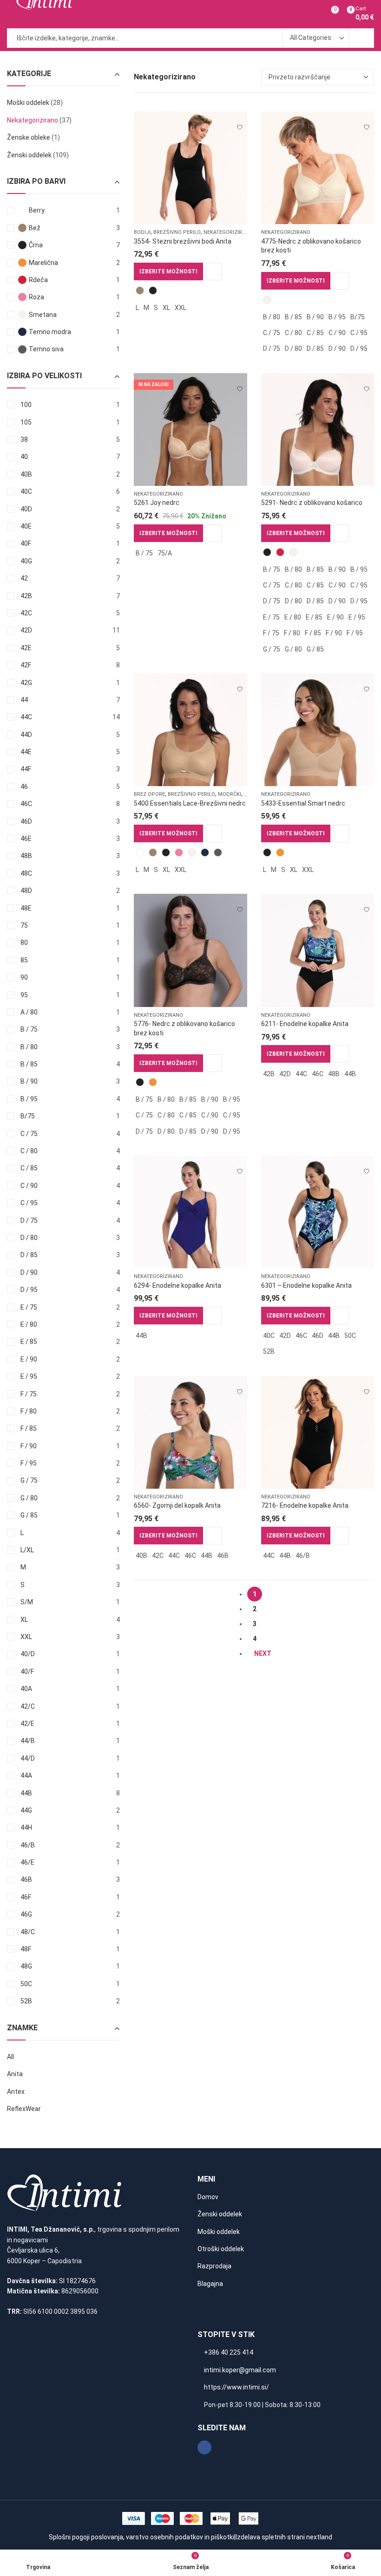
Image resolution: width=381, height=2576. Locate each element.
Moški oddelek (28, 103)
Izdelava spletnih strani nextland (284, 2537)
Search (361, 38)
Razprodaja (214, 2266)
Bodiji (142, 232)
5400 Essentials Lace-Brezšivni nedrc (190, 803)
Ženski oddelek (29, 155)
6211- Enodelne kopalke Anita (305, 1024)
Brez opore (149, 794)
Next (263, 1653)
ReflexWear (24, 2109)
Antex (16, 2092)
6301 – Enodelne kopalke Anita (306, 1285)
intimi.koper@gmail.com (240, 2370)
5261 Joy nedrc (157, 503)
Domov (208, 2197)
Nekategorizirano (228, 232)
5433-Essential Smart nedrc (303, 803)
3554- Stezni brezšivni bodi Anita (183, 241)
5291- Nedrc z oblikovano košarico (312, 503)
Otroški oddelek (221, 2249)
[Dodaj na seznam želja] (240, 123)
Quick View (214, 271)
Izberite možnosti (168, 271)
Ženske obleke (29, 137)
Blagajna (210, 2284)
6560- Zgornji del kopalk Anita (177, 1505)
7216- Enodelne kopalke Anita (305, 1505)
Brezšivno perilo (177, 232)
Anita (15, 2074)
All (10, 2057)
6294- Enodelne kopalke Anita (177, 1285)
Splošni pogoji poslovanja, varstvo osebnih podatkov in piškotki (141, 2537)
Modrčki (230, 794)
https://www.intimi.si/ (236, 2387)
